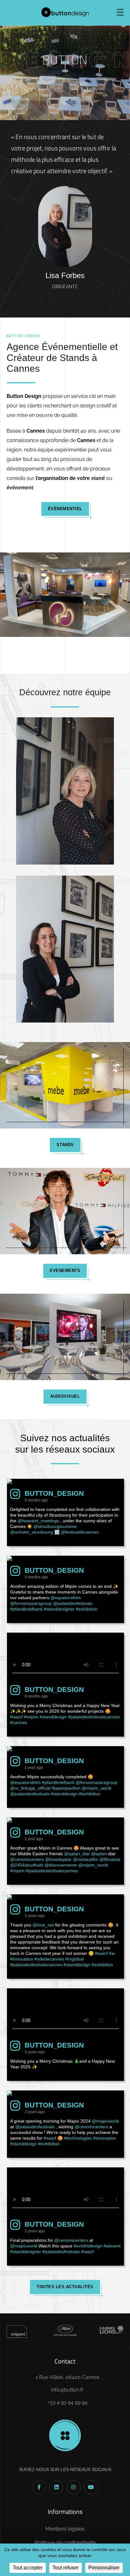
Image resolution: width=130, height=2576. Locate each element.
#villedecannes (49, 1959)
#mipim (31, 1717)
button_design (54, 1493)
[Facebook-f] (39, 2487)
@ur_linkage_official (30, 1788)
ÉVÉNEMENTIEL (65, 509)
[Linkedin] (56, 2487)
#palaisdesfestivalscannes (94, 1717)
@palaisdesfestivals (73, 1603)
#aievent (112, 2246)
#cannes (19, 1722)
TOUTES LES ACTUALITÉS (65, 2287)
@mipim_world (97, 1788)
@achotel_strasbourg (32, 1532)
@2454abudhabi (27, 1865)
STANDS (65, 1145)
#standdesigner (59, 1609)
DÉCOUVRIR (65, 89)
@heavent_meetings (38, 1521)
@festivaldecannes (80, 1532)
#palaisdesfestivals (61, 2252)
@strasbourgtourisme (55, 1526)
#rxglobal (74, 1959)
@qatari (99, 1854)
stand (98, 478)
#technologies (78, 2138)
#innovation (22, 1959)
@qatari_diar (77, 1854)
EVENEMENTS (65, 1271)
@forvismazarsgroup (31, 1603)
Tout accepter (28, 2568)
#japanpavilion (66, 1788)
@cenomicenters (27, 1859)
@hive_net (43, 1925)
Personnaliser (104, 2568)
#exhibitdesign (88, 2246)
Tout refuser (65, 2568)
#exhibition (87, 1609)
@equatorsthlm (66, 1598)
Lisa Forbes (65, 275)
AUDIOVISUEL (65, 1396)
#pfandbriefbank (26, 1609)
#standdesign (53, 1717)
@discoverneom (61, 1865)
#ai (112, 1953)
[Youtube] (91, 2487)
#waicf (16, 1717)
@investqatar (58, 1859)
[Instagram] (74, 2487)
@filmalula (110, 1859)
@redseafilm (86, 1859)
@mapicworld (105, 2121)
